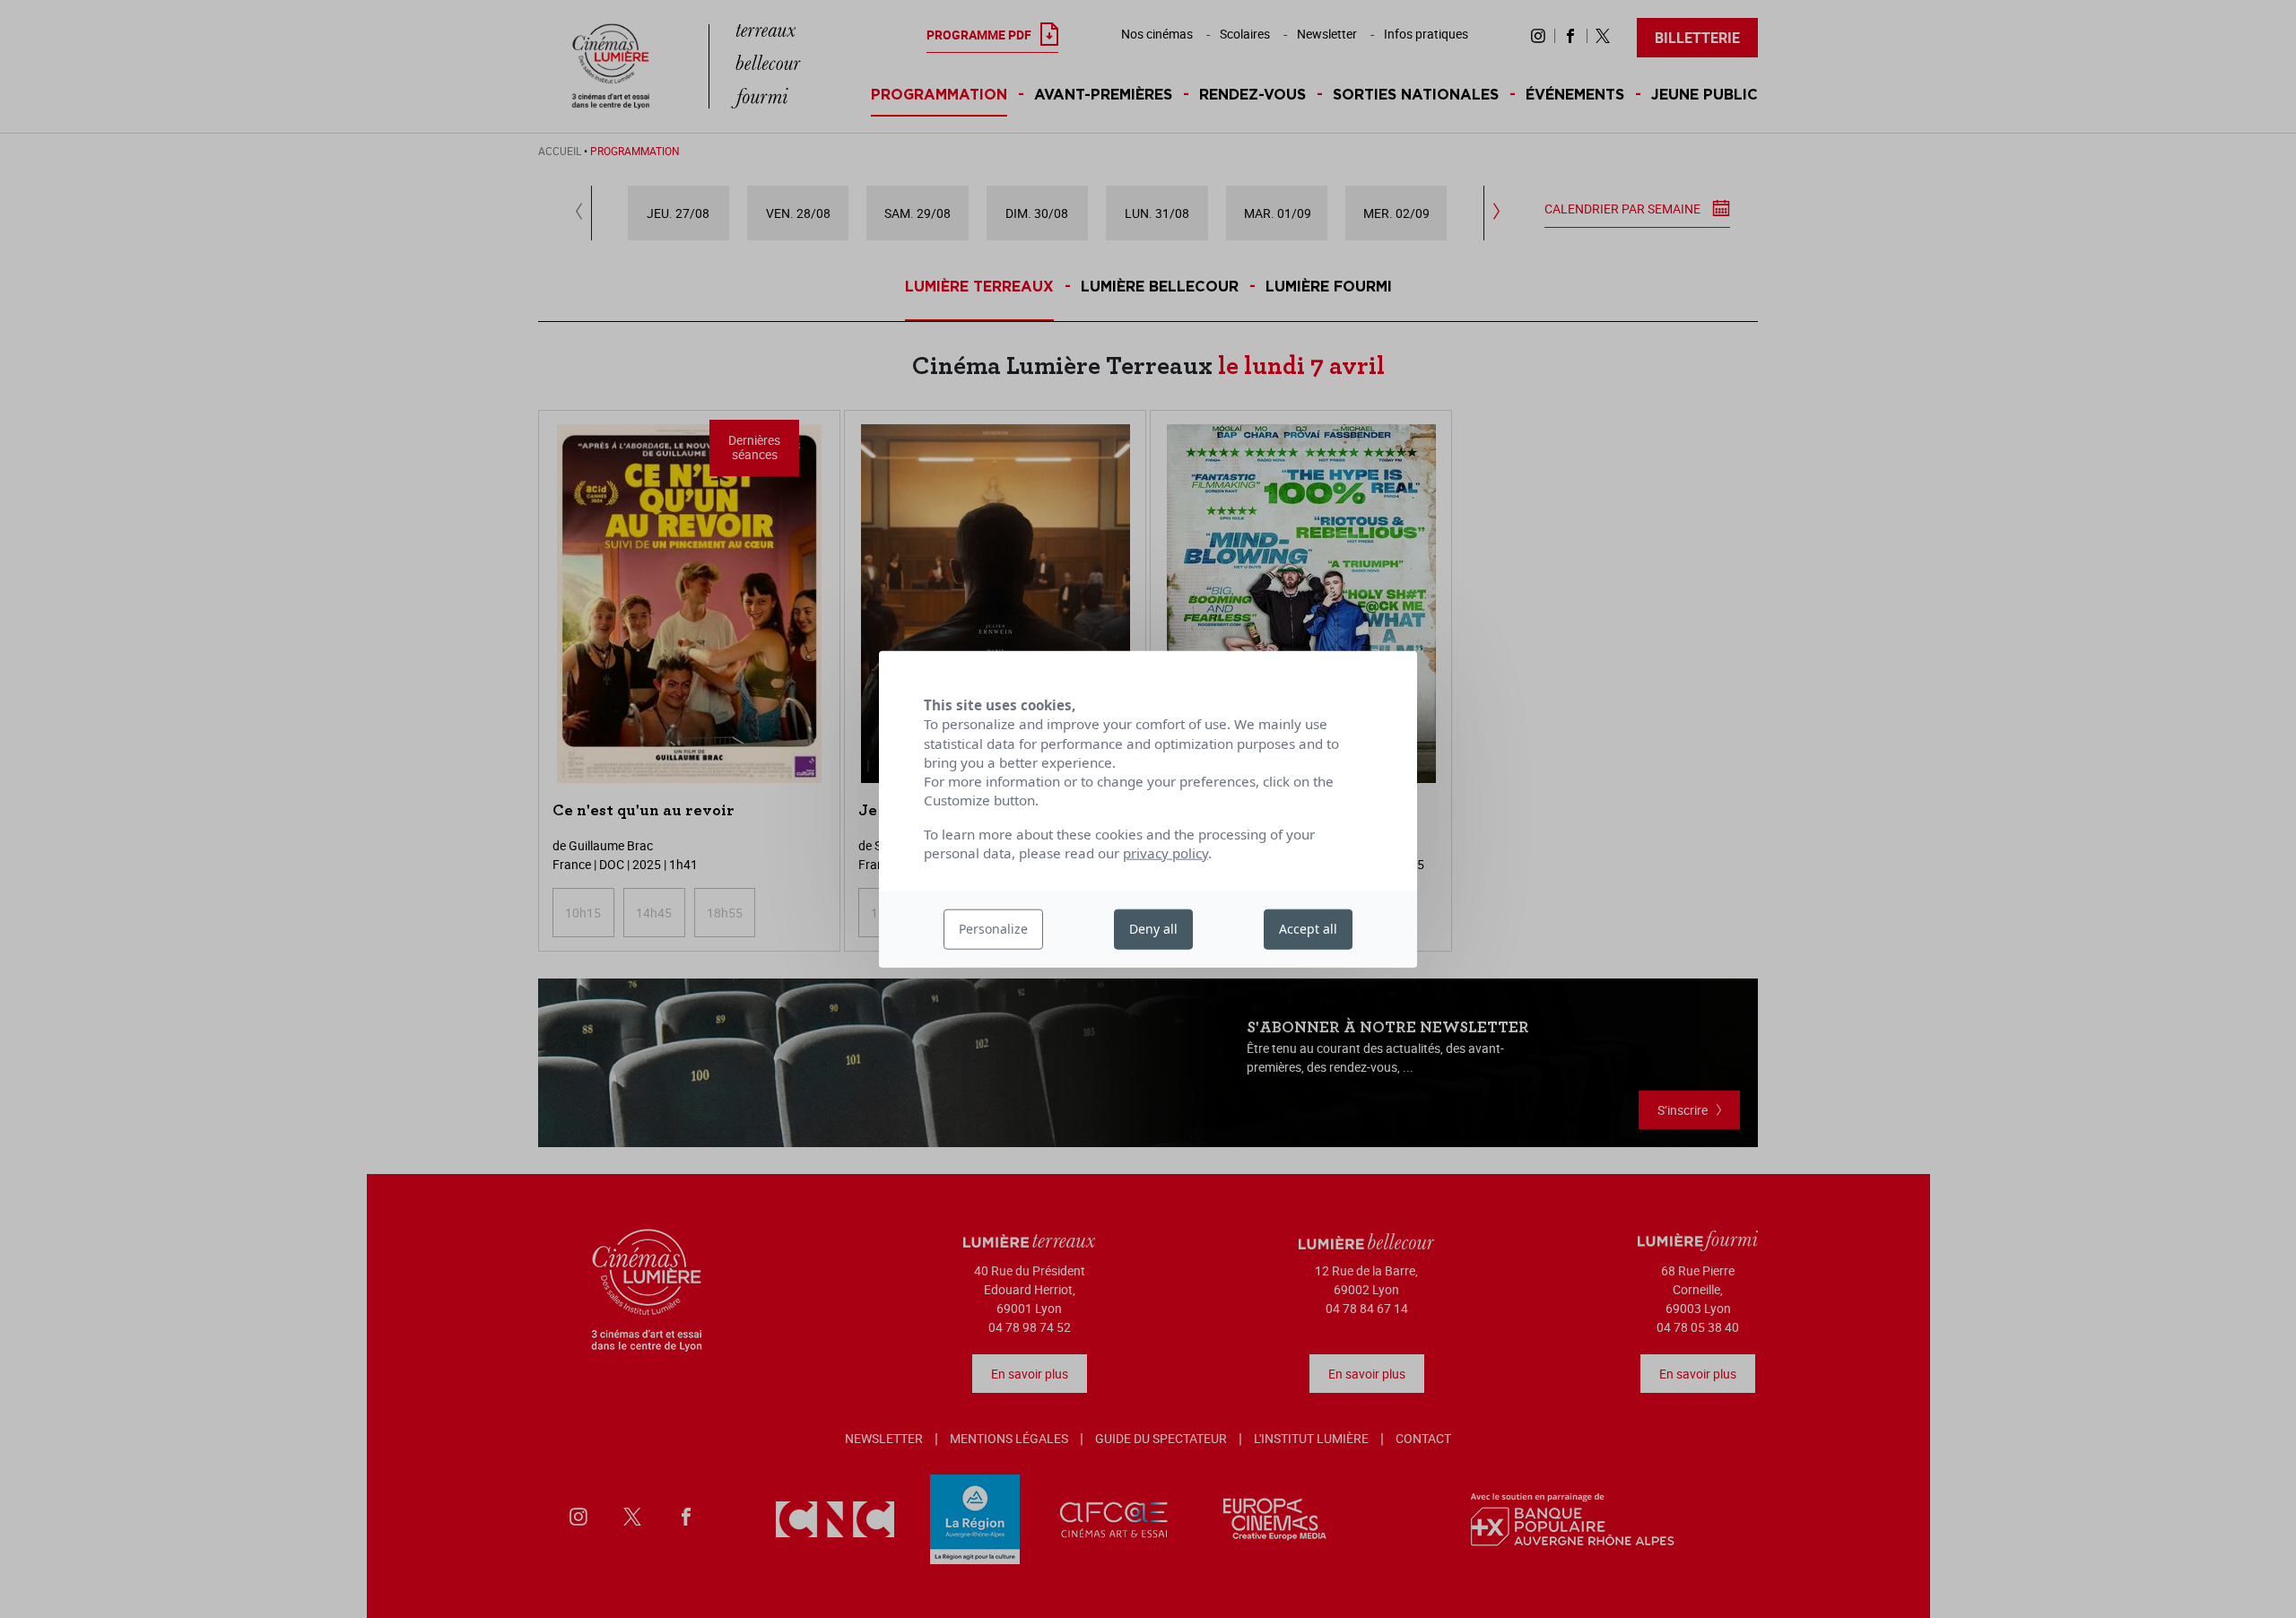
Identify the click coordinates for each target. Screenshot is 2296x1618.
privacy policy (1165, 853)
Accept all (1308, 929)
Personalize (993, 929)
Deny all (1153, 929)
